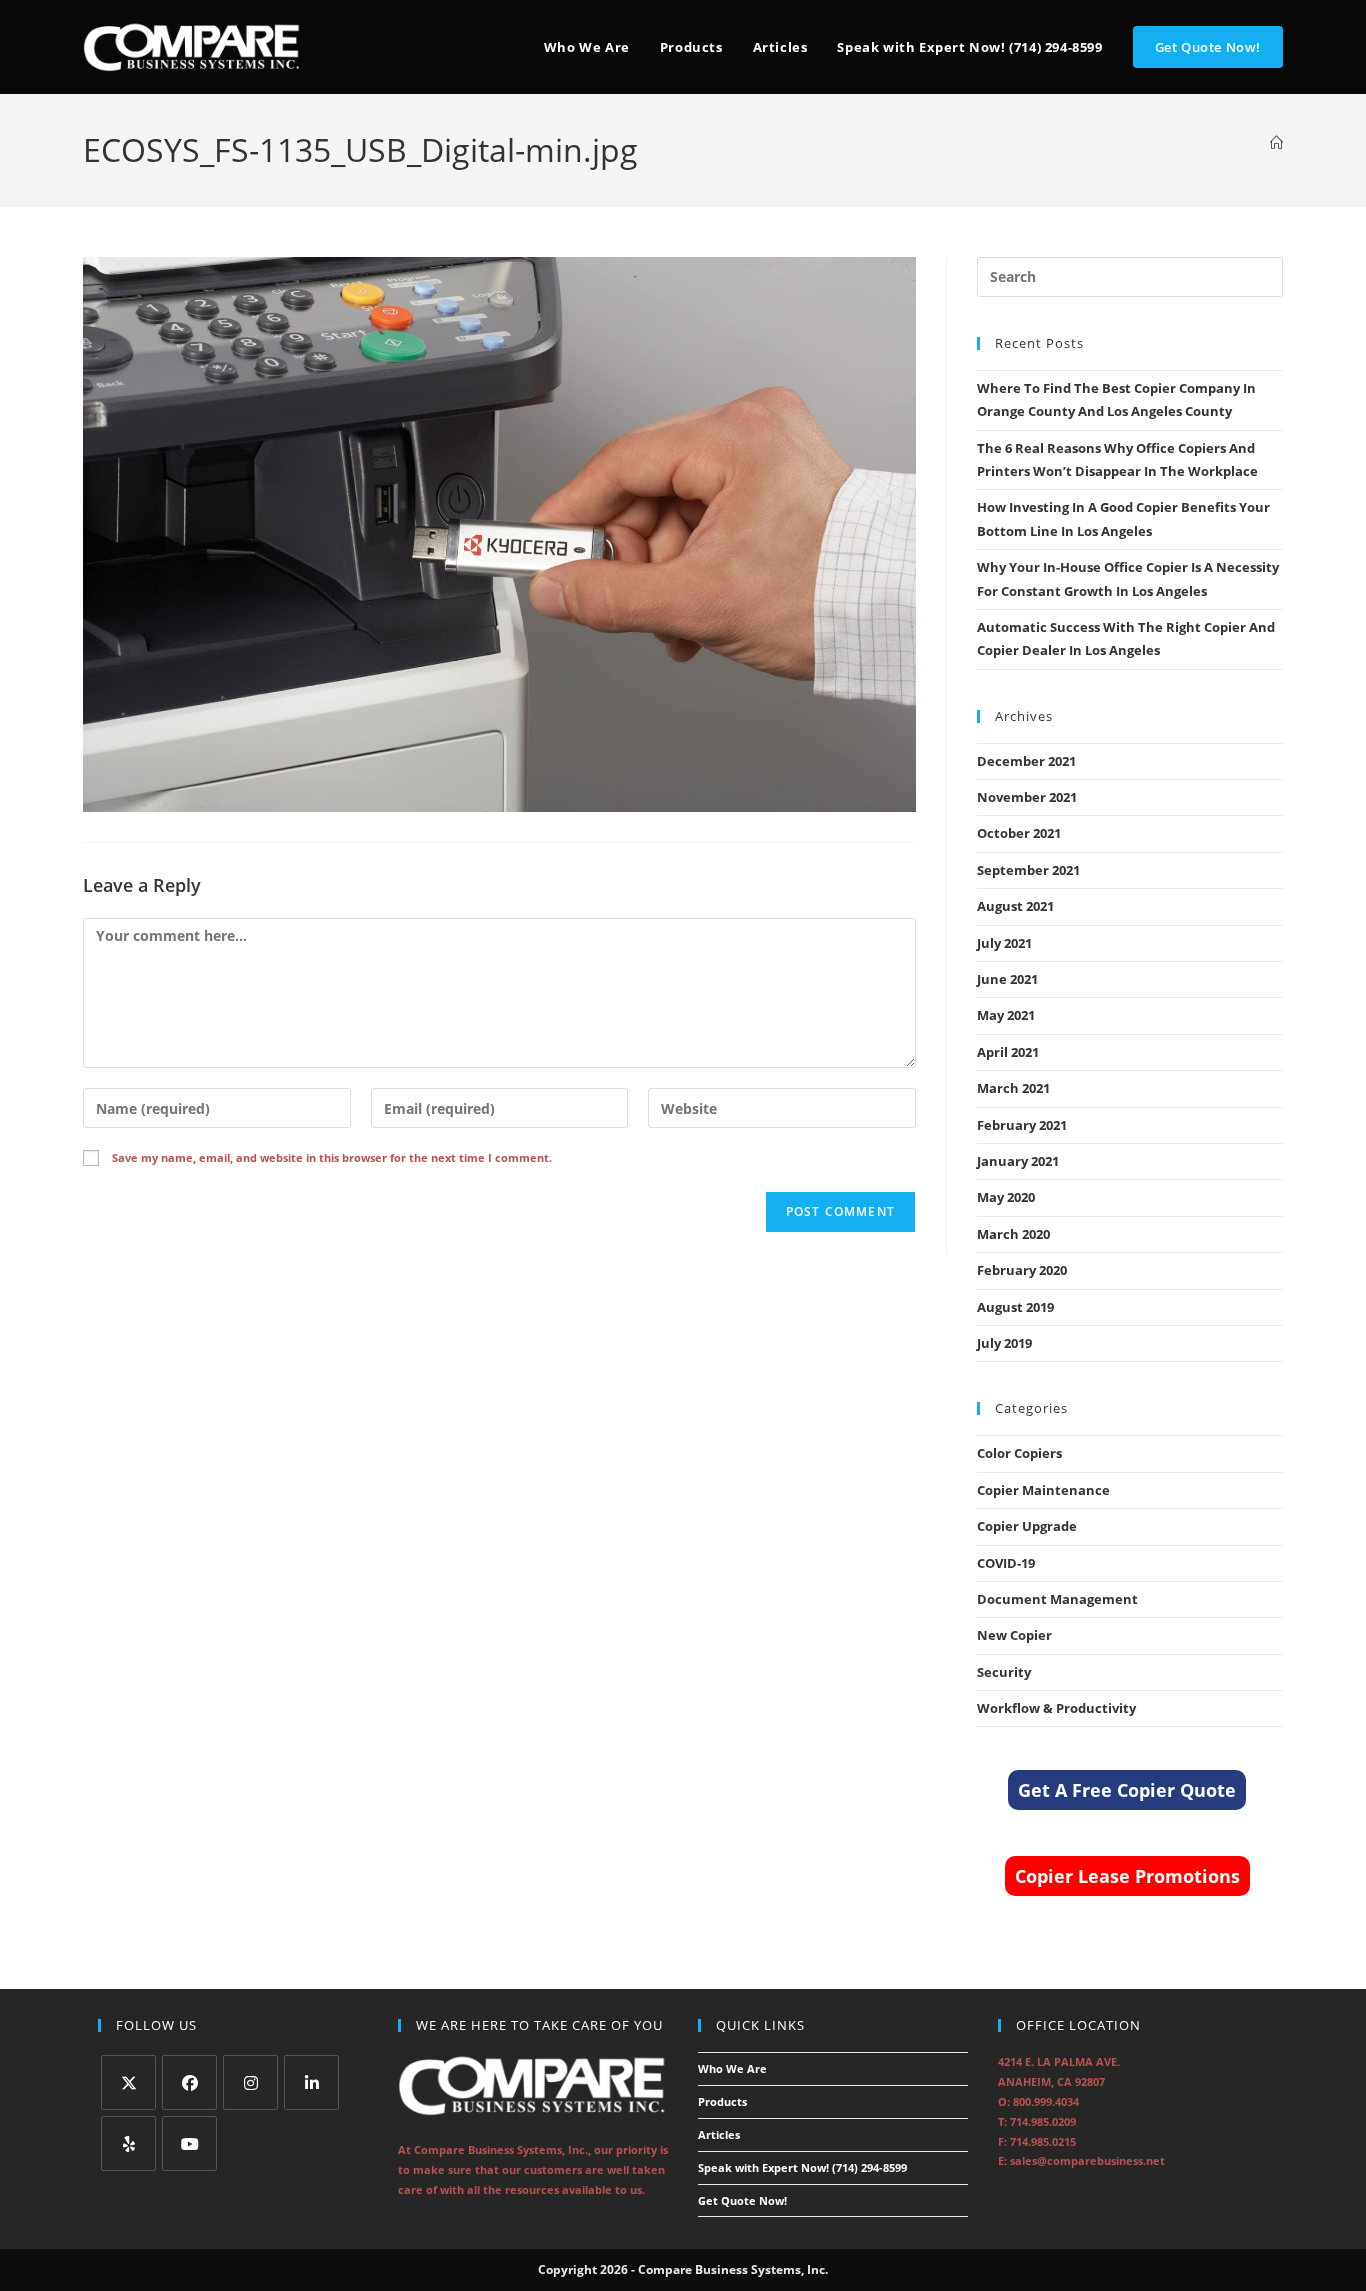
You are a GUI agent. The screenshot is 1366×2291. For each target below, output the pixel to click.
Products (722, 2101)
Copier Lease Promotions (1127, 1876)
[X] (128, 2082)
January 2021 (1018, 1161)
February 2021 (1022, 1125)
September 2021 (1028, 870)
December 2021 (1026, 761)
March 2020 (1013, 1234)
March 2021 (1013, 1088)
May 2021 (1006, 1015)
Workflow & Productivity (1056, 1708)
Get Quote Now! (742, 2200)
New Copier (1014, 1635)
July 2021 (1004, 943)
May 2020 (1006, 1197)
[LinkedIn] (311, 2082)
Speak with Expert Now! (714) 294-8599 (802, 2167)
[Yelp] (128, 2143)
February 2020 (1022, 1270)
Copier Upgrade (1027, 1526)
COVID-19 (1006, 1563)
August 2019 (1015, 1307)
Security (1004, 1672)
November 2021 (1027, 797)
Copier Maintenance (1043, 1490)
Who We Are (732, 2068)
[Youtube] (189, 2143)
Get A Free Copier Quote (1127, 1790)
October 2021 (1019, 833)
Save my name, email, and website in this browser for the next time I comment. (332, 1157)
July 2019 (1004, 1343)
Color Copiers (1019, 1453)
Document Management (1057, 1599)
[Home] (1276, 143)
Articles (719, 2134)
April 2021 (1008, 1052)
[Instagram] (250, 2082)
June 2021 (1007, 979)
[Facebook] (189, 2082)
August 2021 (1015, 906)
